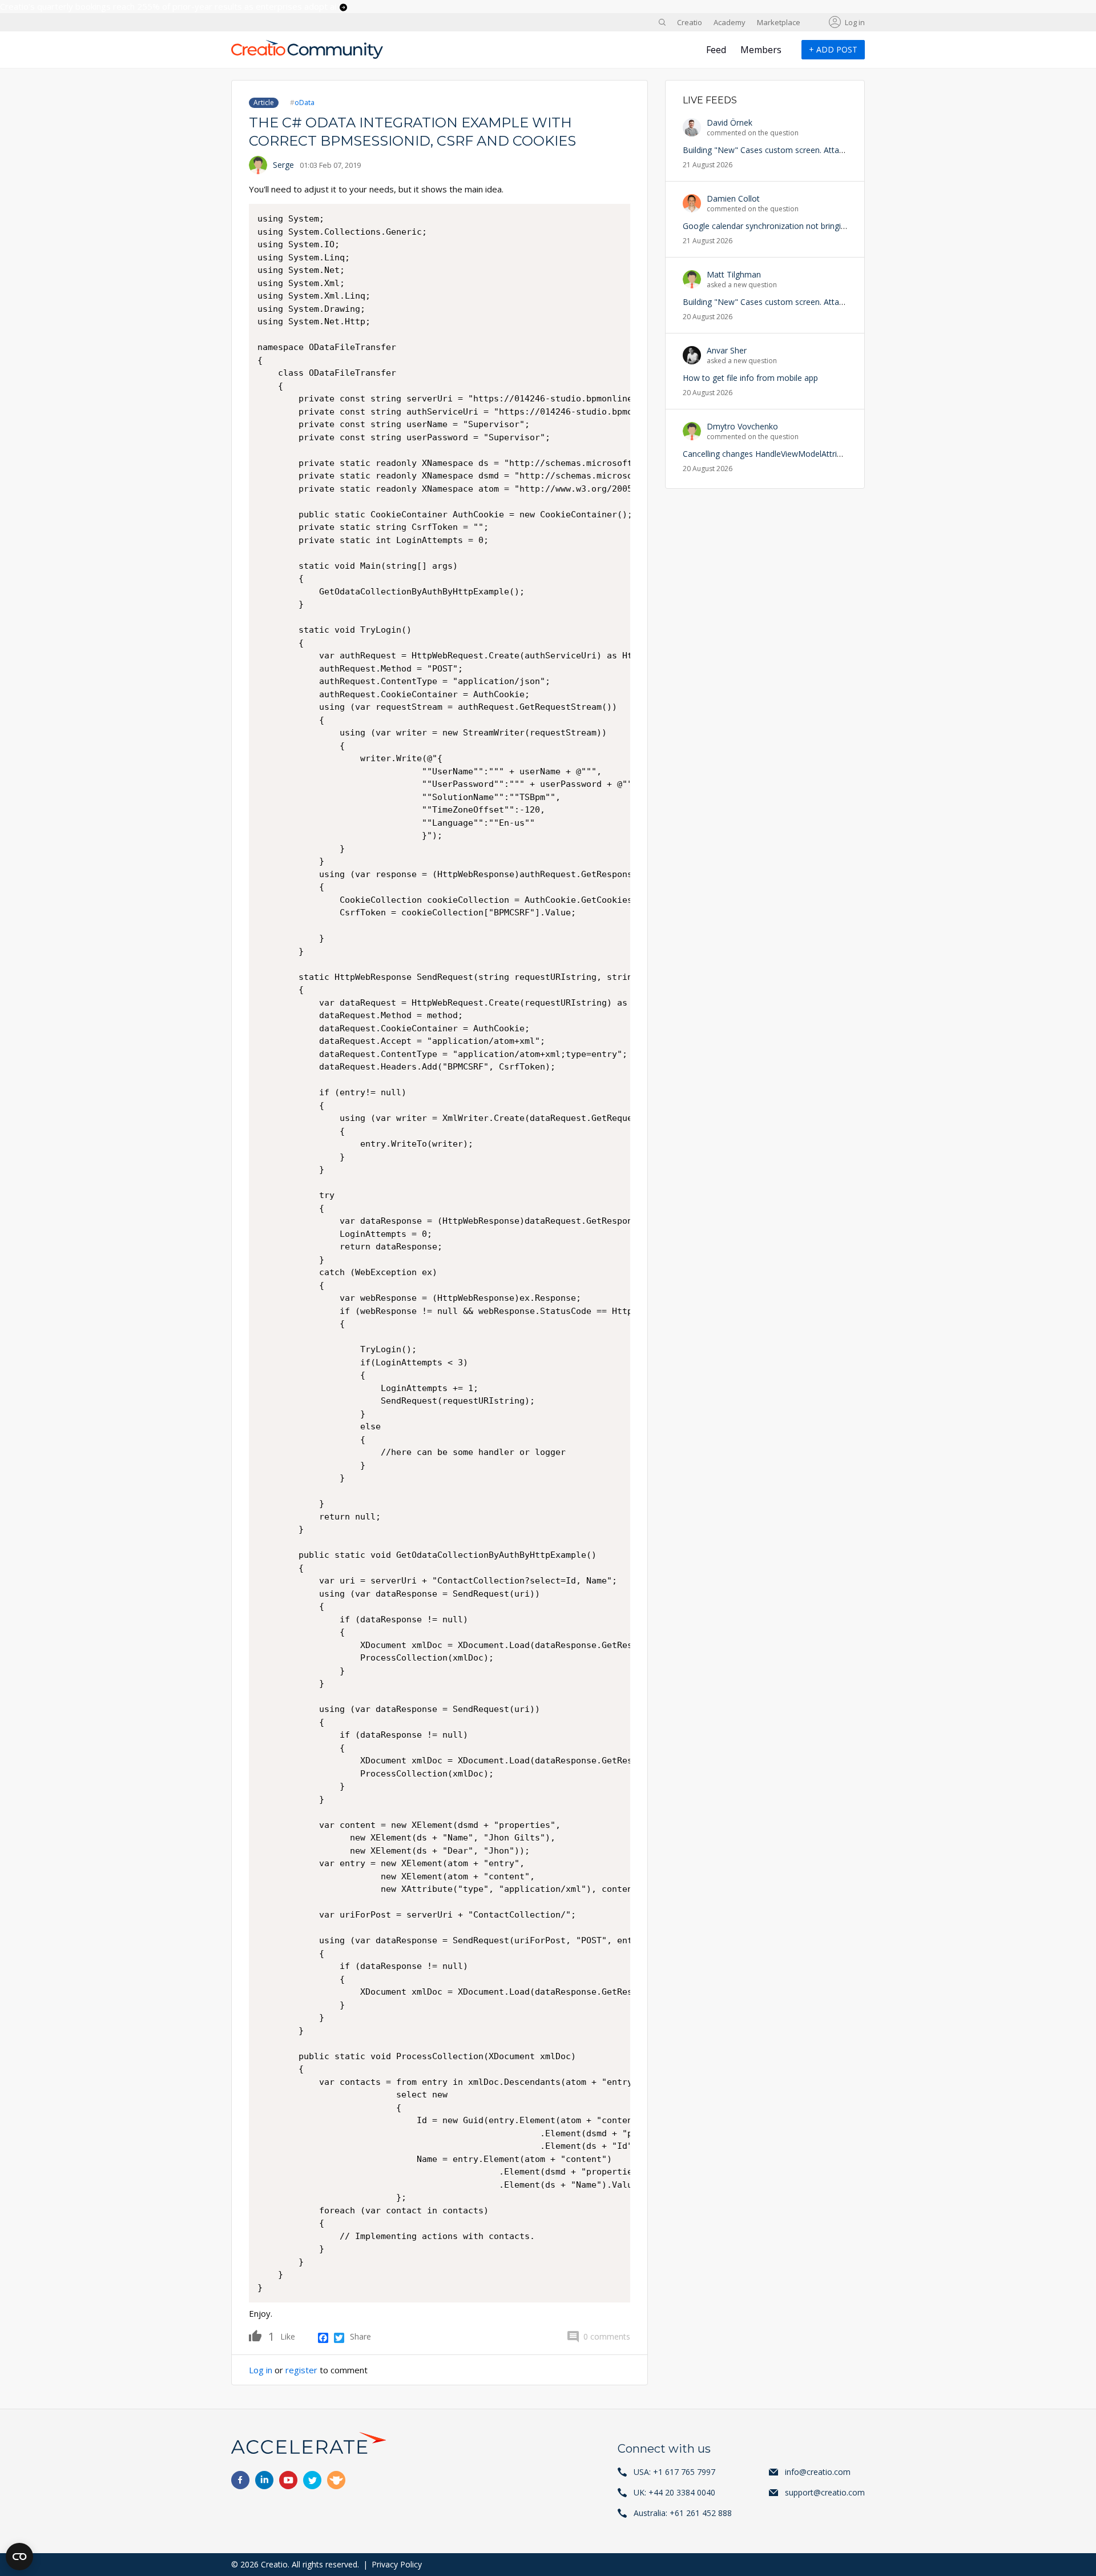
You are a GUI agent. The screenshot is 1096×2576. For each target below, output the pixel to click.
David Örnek (730, 122)
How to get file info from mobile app (750, 378)
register (301, 2370)
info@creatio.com (818, 2472)
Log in (855, 22)
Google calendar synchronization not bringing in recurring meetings (806, 226)
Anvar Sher (727, 350)
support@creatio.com (825, 2492)
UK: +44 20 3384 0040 (674, 2492)
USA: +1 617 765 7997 (674, 2472)
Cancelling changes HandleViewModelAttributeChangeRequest (797, 454)
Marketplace (779, 22)
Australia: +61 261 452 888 (683, 2513)
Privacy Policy (397, 2564)
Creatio (690, 22)
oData (305, 103)
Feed (716, 50)
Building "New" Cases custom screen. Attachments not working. (801, 150)
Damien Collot (733, 198)
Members (761, 50)
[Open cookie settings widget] (19, 2557)
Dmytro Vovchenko (742, 426)
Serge (283, 165)
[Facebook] (323, 2337)
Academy (730, 22)
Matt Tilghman (734, 274)
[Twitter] (339, 2337)
